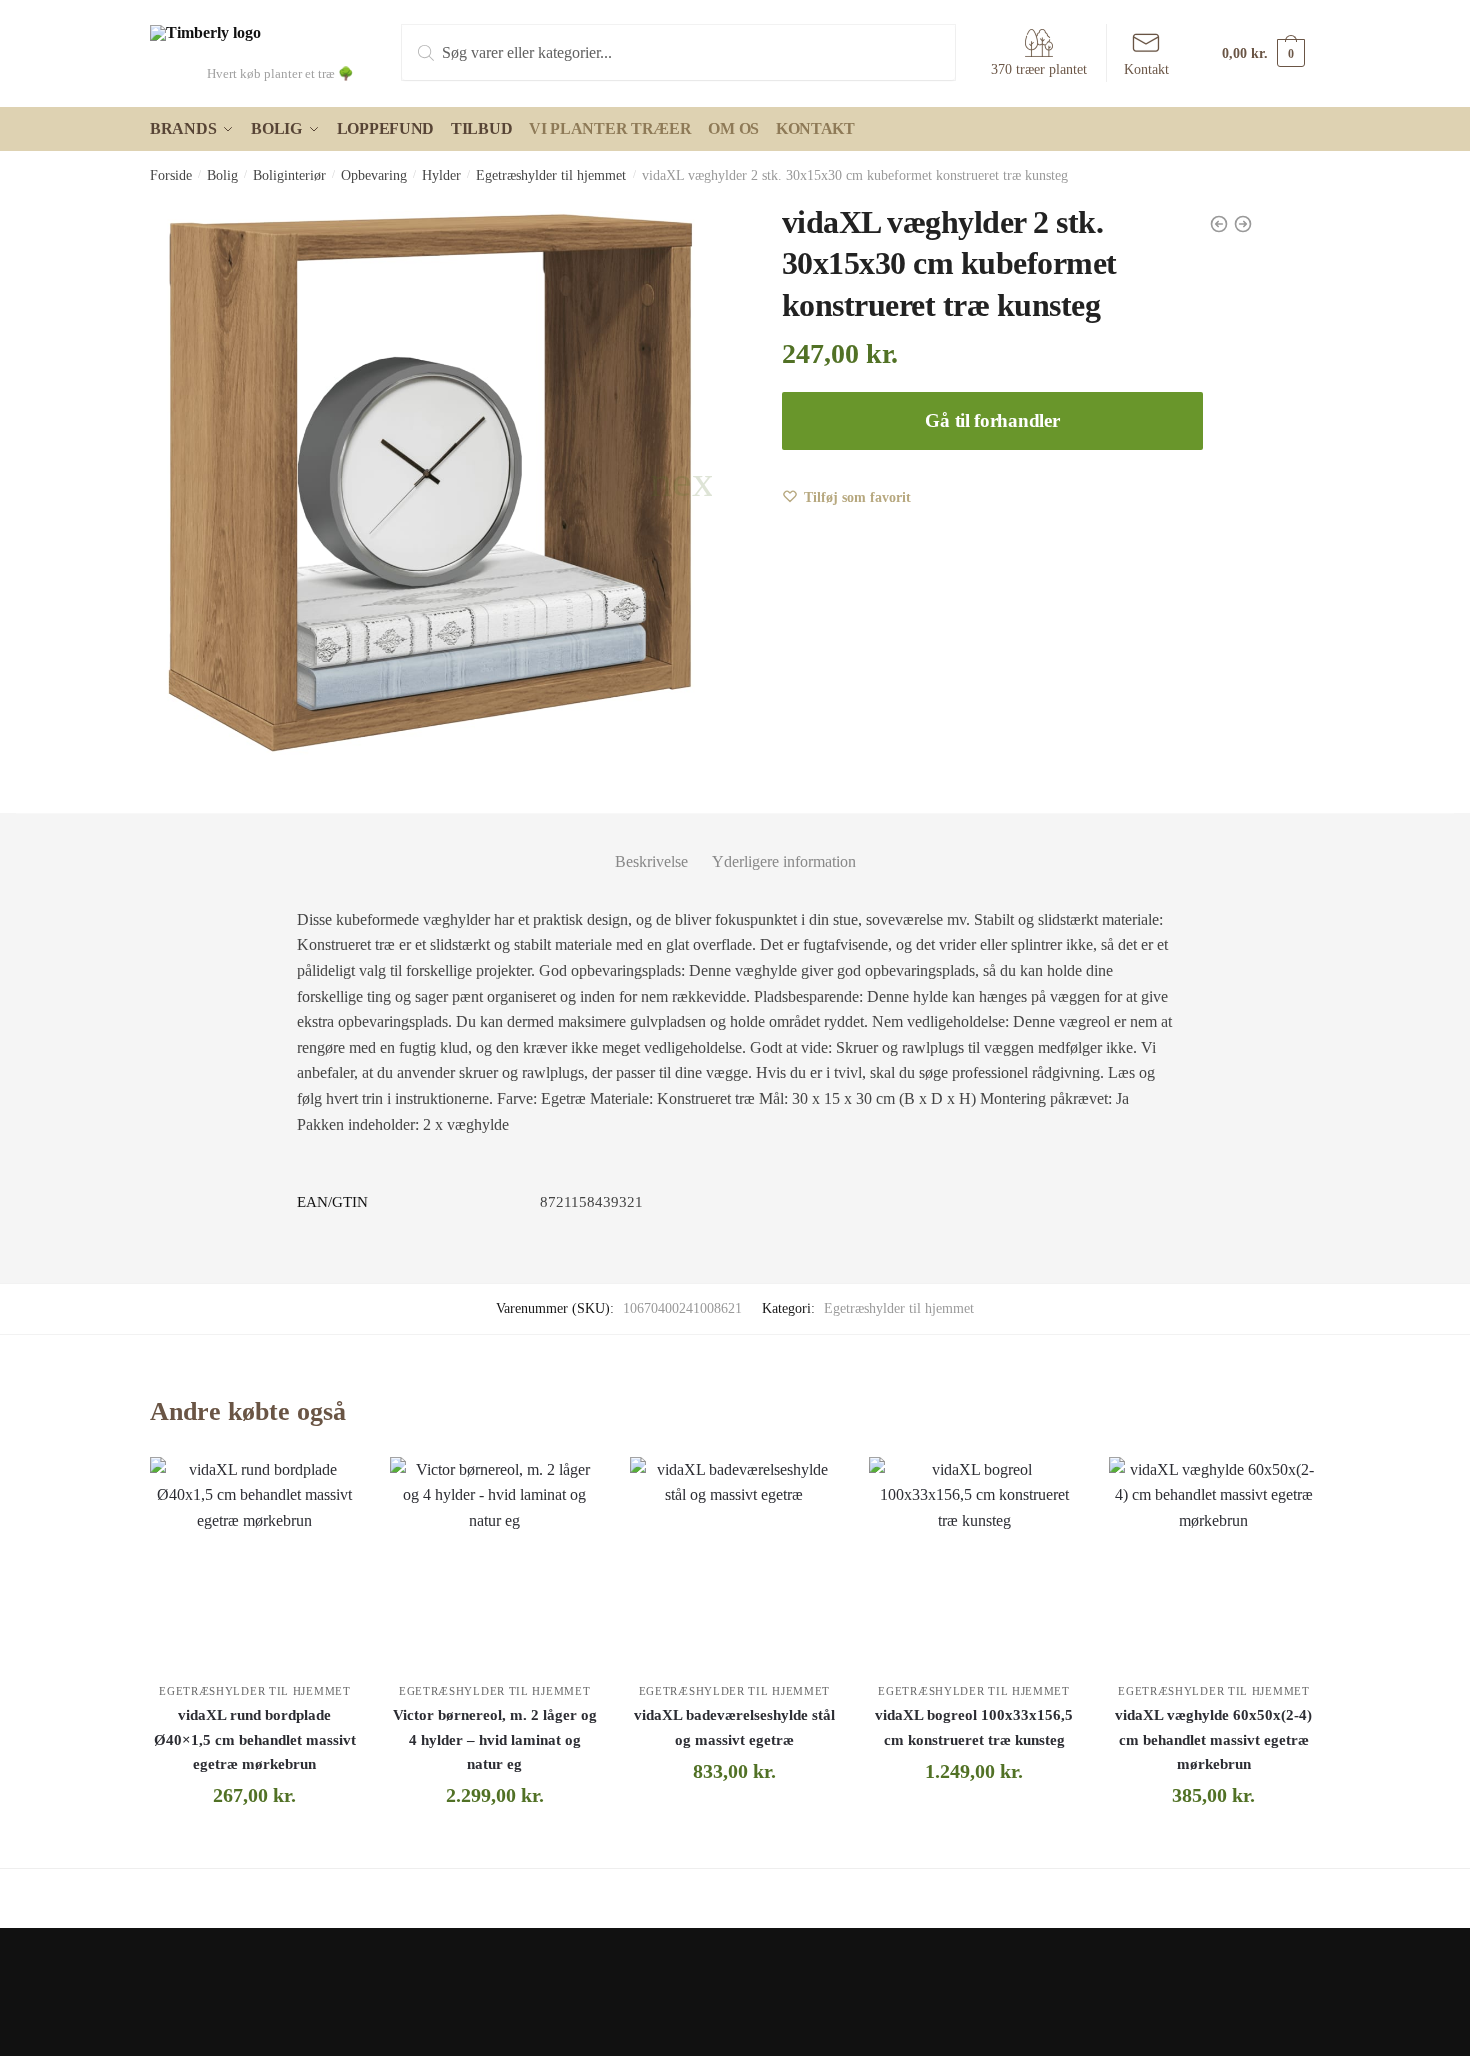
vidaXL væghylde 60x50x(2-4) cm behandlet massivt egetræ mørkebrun (1213, 1739)
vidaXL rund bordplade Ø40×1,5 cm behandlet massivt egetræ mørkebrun (255, 1739)
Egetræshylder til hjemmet (551, 175)
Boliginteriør (289, 175)
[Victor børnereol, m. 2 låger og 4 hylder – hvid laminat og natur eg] (495, 1562)
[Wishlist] (330, 1487)
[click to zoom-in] (431, 483)
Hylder (441, 175)
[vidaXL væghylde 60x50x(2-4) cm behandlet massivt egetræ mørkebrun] (1214, 1562)
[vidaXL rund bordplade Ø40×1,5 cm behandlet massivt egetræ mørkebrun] (255, 1562)
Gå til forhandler (992, 420)
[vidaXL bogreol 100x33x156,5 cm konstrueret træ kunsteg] (974, 1562)
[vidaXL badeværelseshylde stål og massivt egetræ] (735, 1562)
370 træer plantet (1039, 69)
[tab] (651, 845)
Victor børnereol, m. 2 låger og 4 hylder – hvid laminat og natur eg (495, 1739)
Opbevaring (374, 175)
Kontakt (1146, 69)
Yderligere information (784, 861)
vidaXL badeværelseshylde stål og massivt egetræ (734, 1727)
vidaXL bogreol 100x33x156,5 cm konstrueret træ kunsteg (974, 1727)
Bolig (222, 175)
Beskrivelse (651, 861)
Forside (171, 175)
